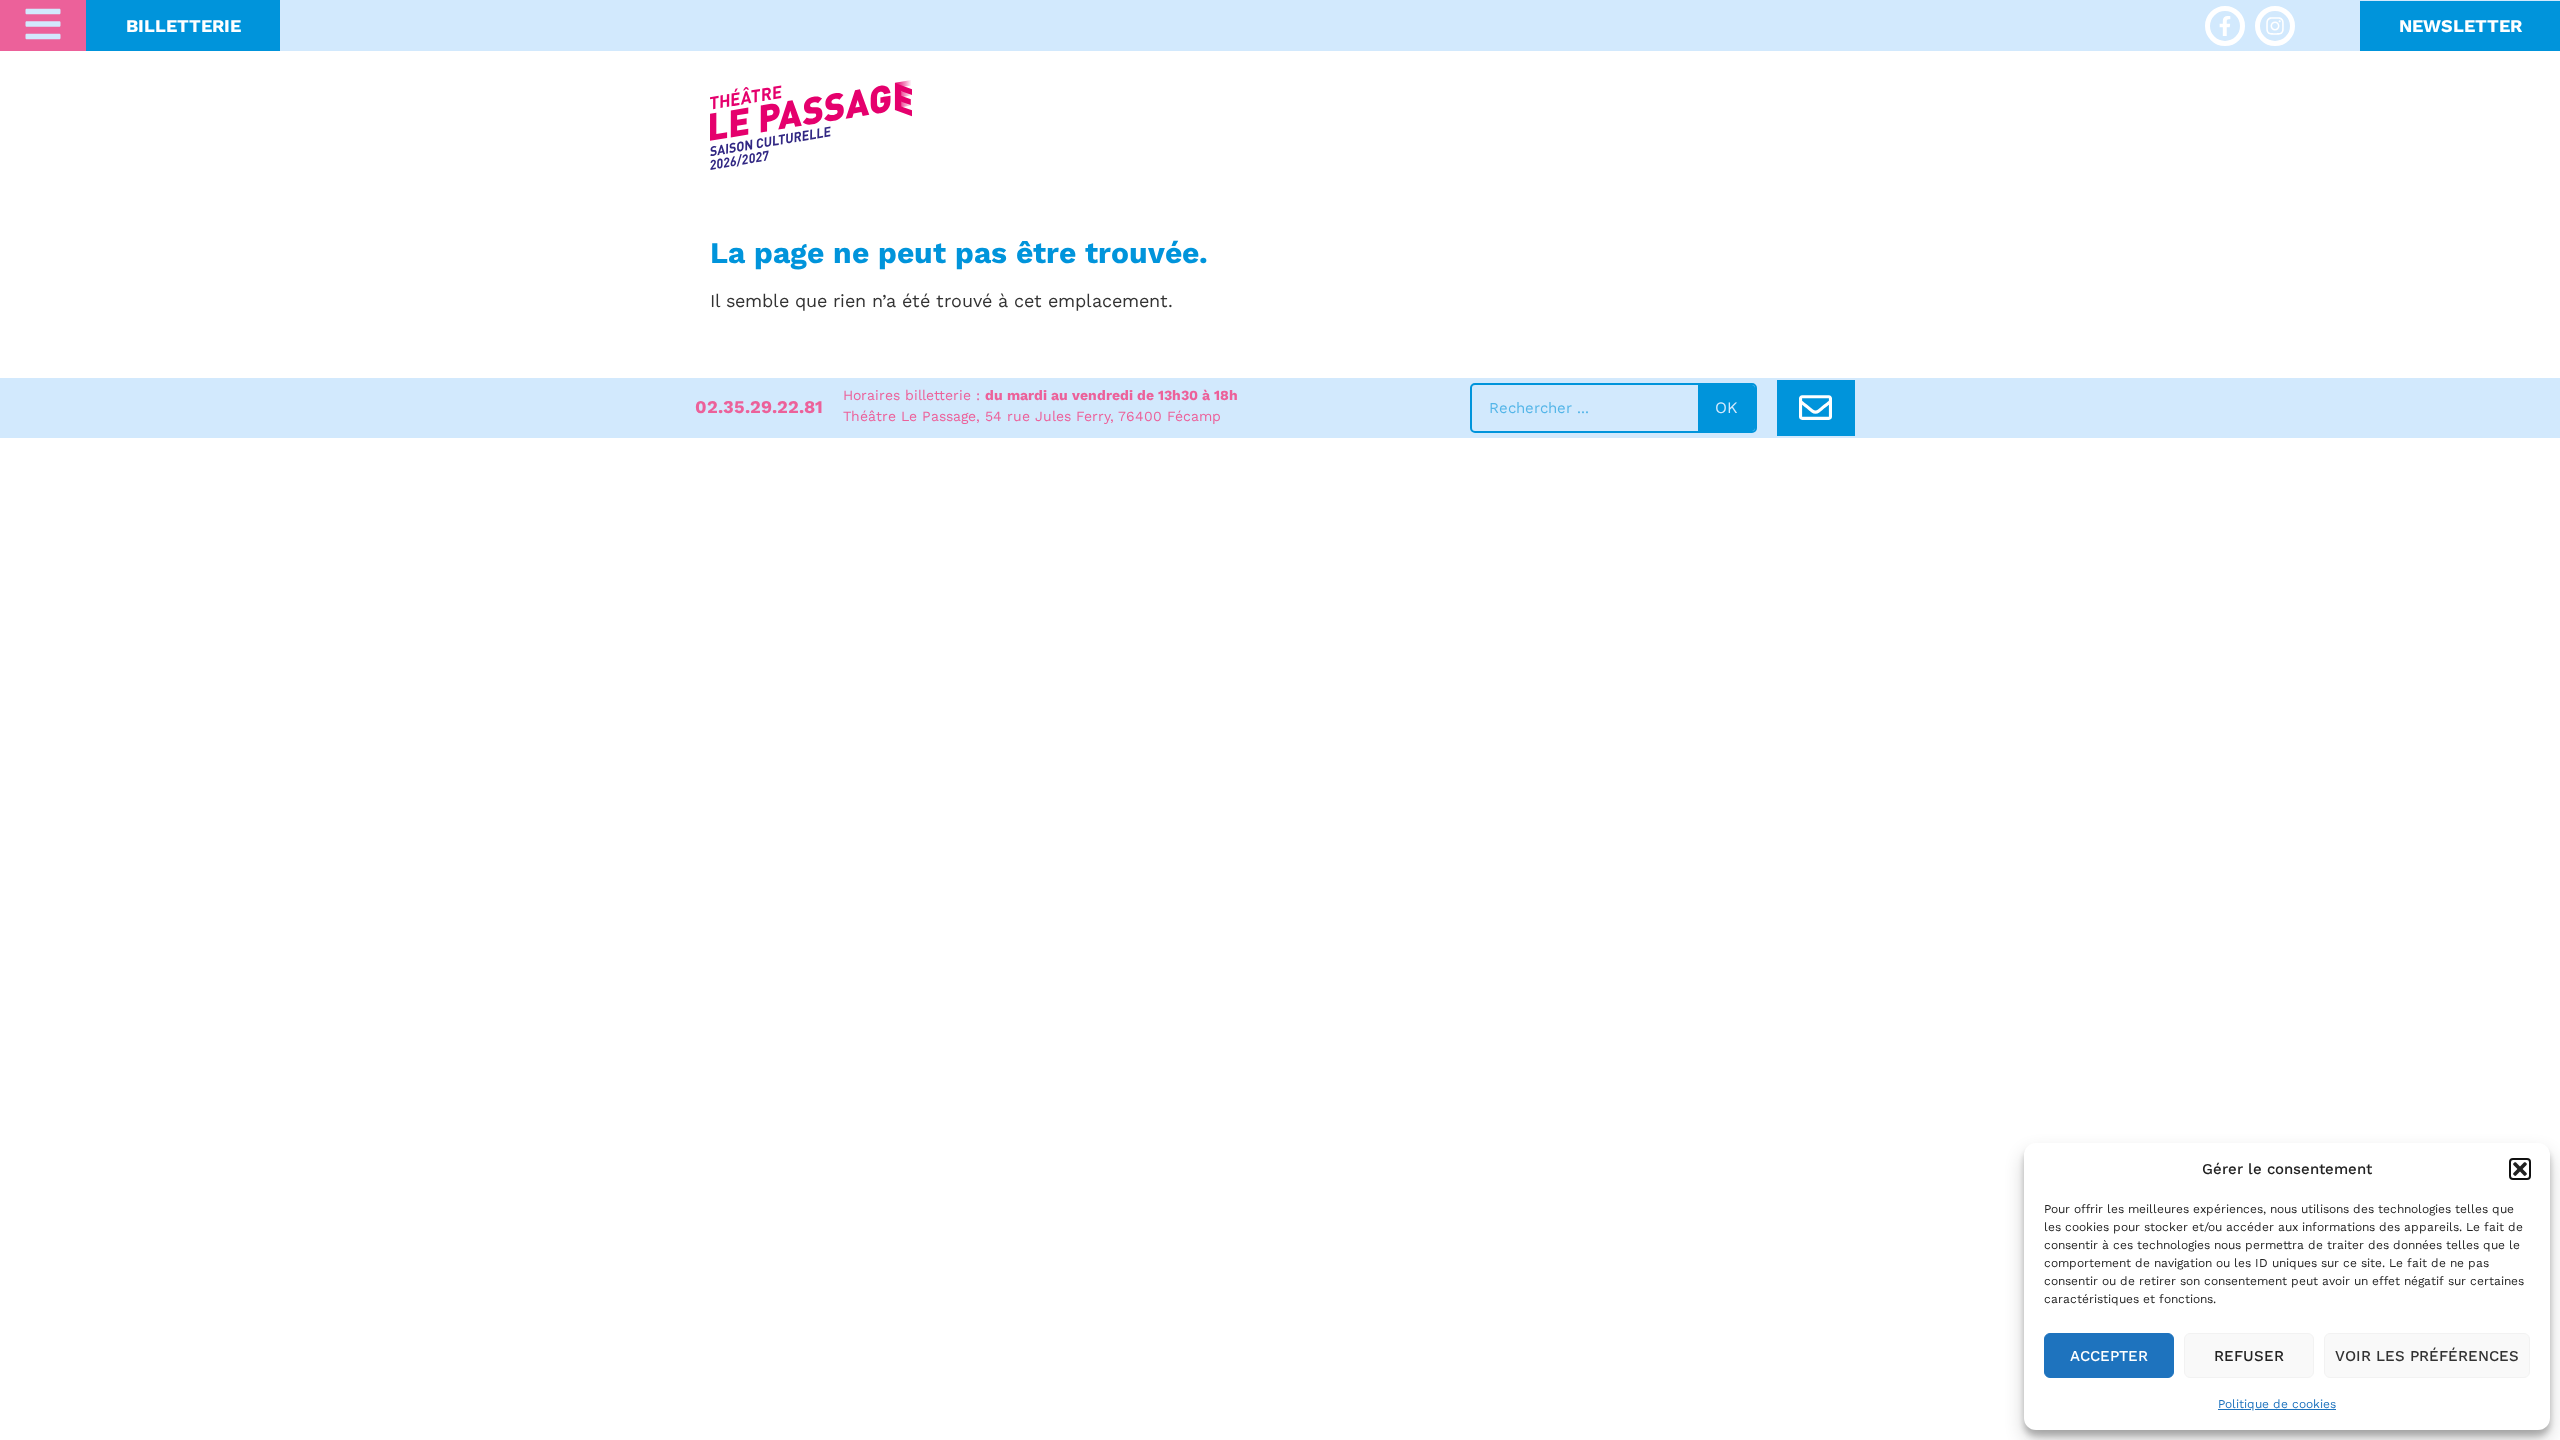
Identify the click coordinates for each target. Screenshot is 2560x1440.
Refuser (2249, 1356)
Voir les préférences (2427, 1356)
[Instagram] (2275, 26)
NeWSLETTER (2460, 25)
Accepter (2109, 1356)
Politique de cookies (2277, 1404)
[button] (2520, 1169)
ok (1726, 407)
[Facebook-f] (2225, 26)
